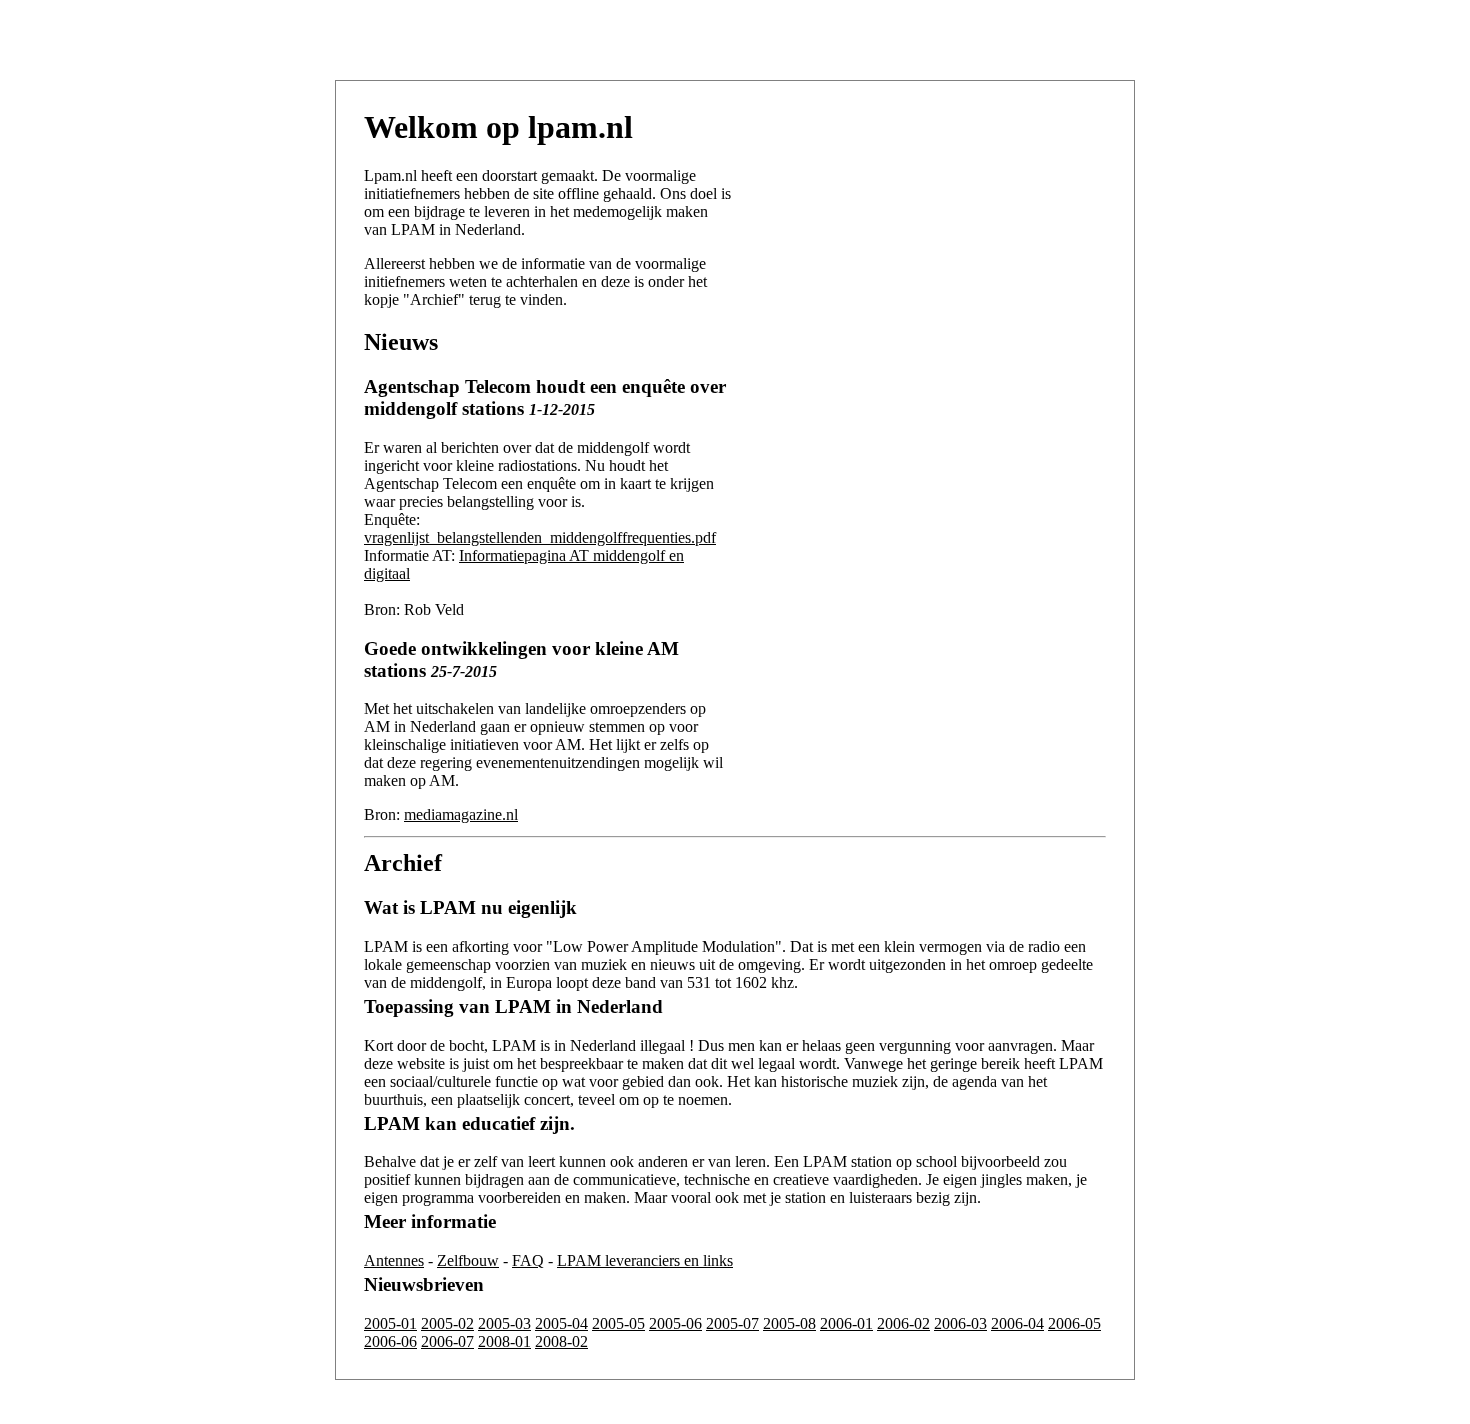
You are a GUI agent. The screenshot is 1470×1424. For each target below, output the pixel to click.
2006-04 (1017, 1323)
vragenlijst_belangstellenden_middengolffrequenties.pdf (540, 537)
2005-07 (732, 1323)
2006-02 (903, 1323)
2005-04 (561, 1323)
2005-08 (789, 1323)
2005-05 (618, 1323)
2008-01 (504, 1341)
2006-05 (1074, 1323)
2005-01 (390, 1323)
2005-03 (504, 1323)
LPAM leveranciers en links (645, 1260)
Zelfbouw (468, 1260)
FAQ (528, 1260)
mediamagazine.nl (461, 814)
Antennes (394, 1260)
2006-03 (960, 1323)
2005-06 (675, 1323)
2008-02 (561, 1341)
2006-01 (846, 1323)
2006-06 (390, 1341)
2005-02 (447, 1323)
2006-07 (447, 1341)
